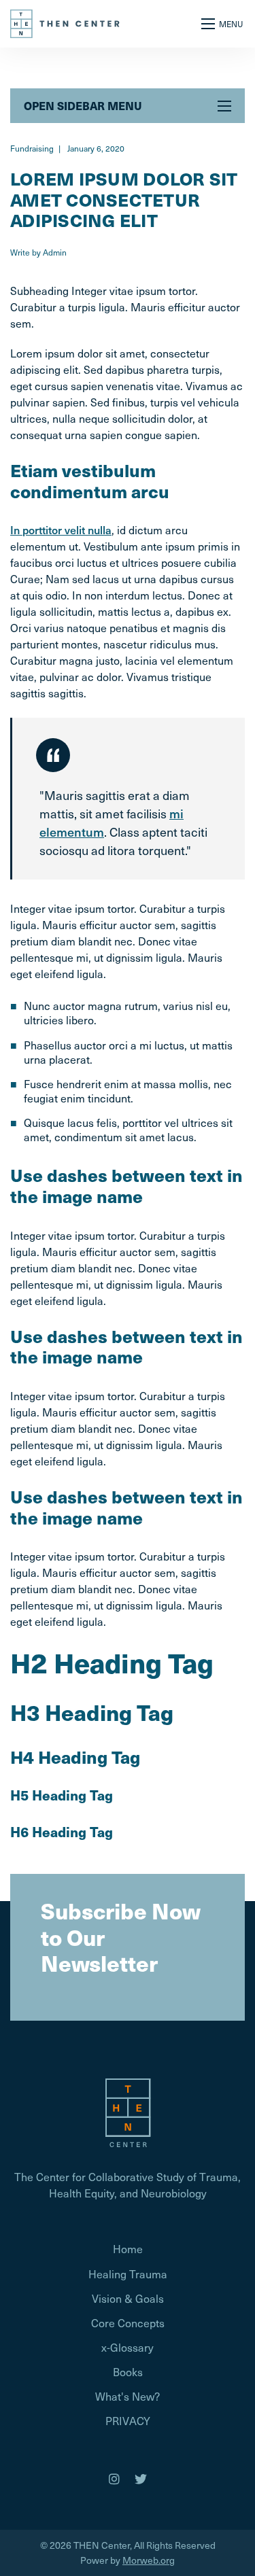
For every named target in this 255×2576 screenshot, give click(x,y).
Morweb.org (149, 2560)
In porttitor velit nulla (61, 529)
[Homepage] (128, 2111)
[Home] (66, 22)
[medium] (114, 2479)
